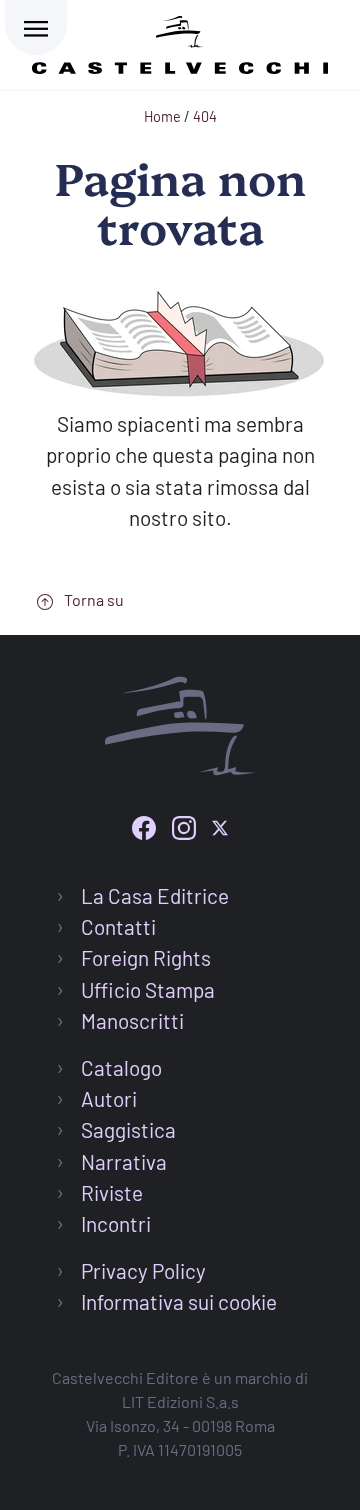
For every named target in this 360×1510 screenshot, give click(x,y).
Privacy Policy (143, 1270)
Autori (109, 1098)
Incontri (116, 1223)
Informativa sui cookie (179, 1301)
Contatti (118, 926)
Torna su (92, 599)
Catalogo (121, 1067)
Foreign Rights (146, 957)
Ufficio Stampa (148, 989)
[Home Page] (180, 41)
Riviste (112, 1192)
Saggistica (128, 1129)
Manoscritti (132, 1020)
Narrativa (124, 1161)
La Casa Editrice (155, 895)
